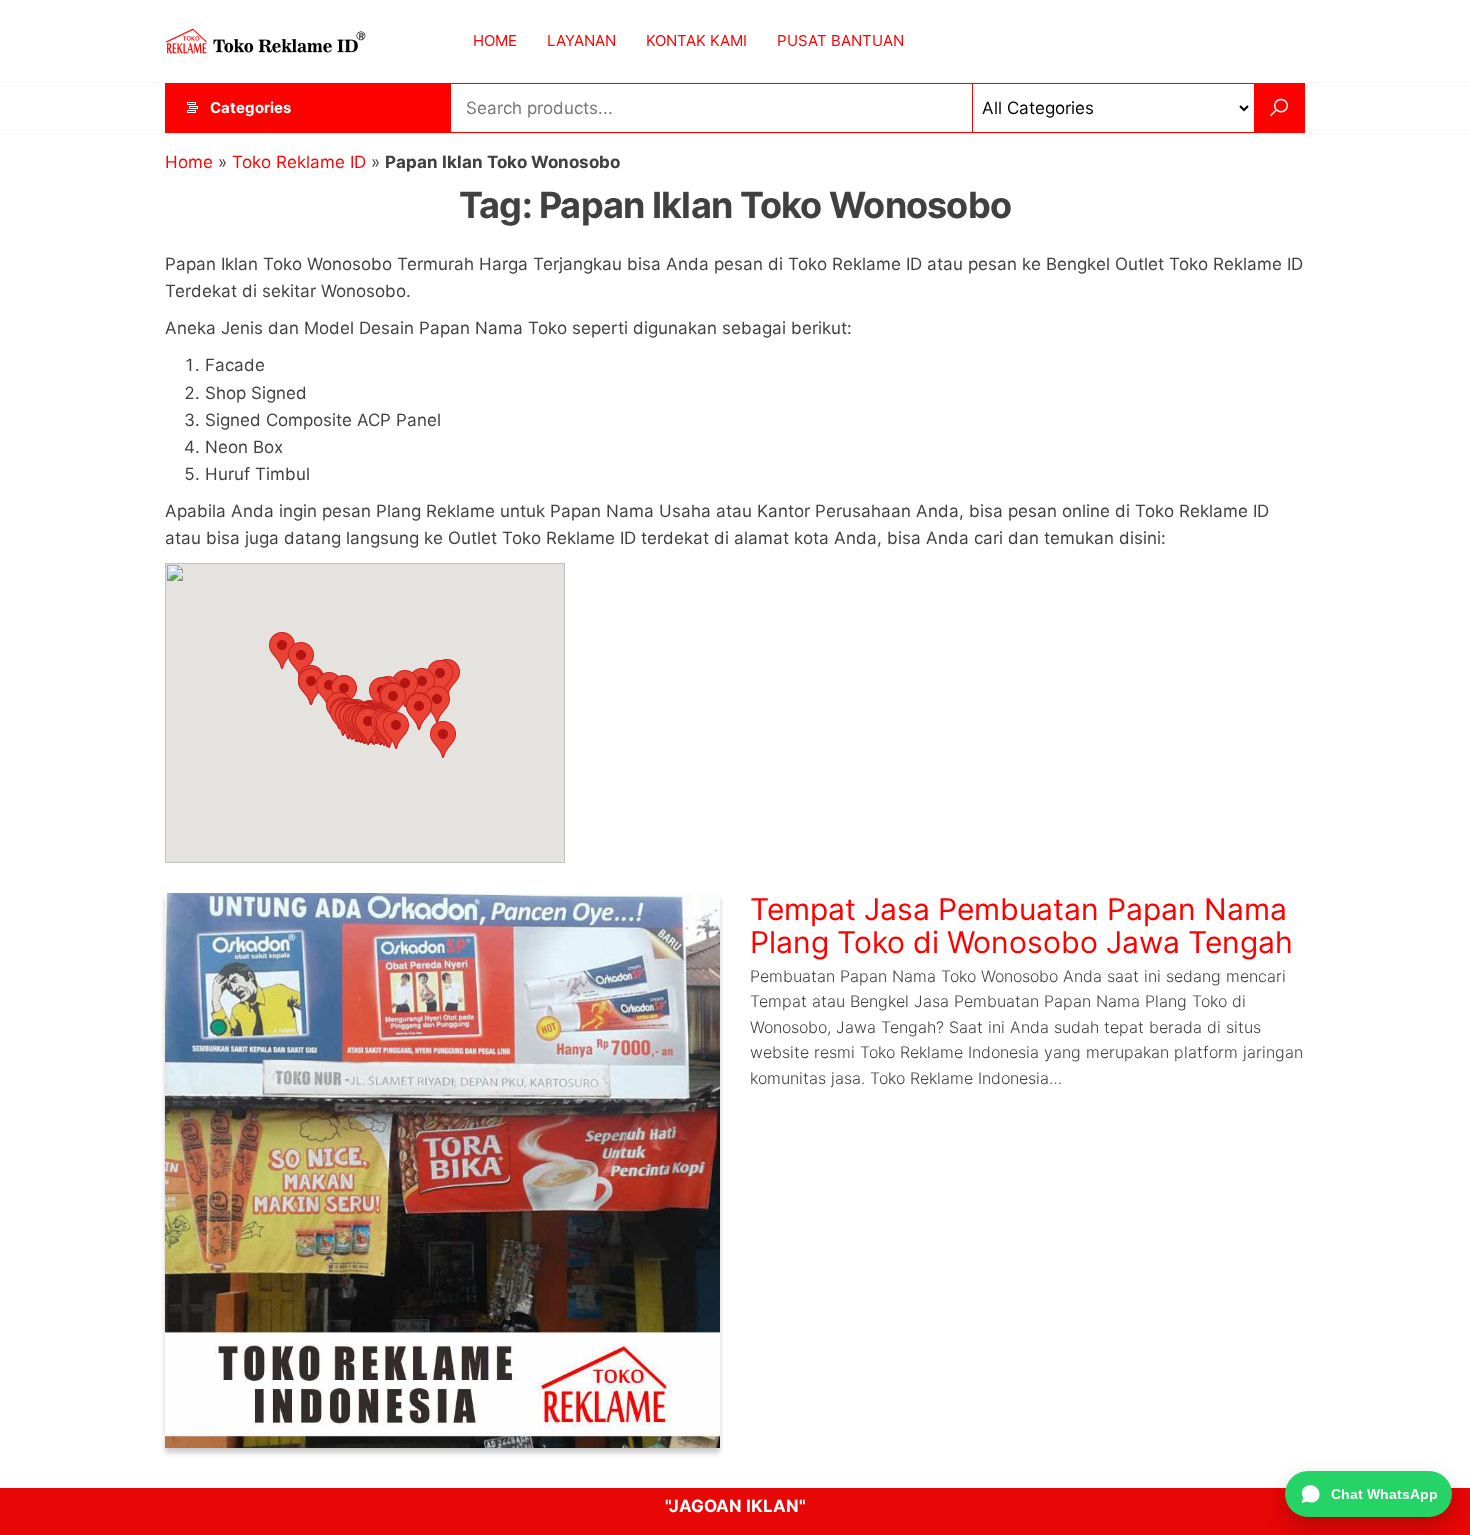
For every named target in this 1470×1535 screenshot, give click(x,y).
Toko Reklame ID (299, 162)
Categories (250, 107)
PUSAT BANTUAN (840, 40)
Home (189, 162)
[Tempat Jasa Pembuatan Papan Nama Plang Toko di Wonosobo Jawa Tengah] (442, 1169)
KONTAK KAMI (696, 40)
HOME (495, 40)
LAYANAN (581, 40)
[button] (282, 650)
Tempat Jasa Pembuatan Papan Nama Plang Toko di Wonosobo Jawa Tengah (1021, 925)
